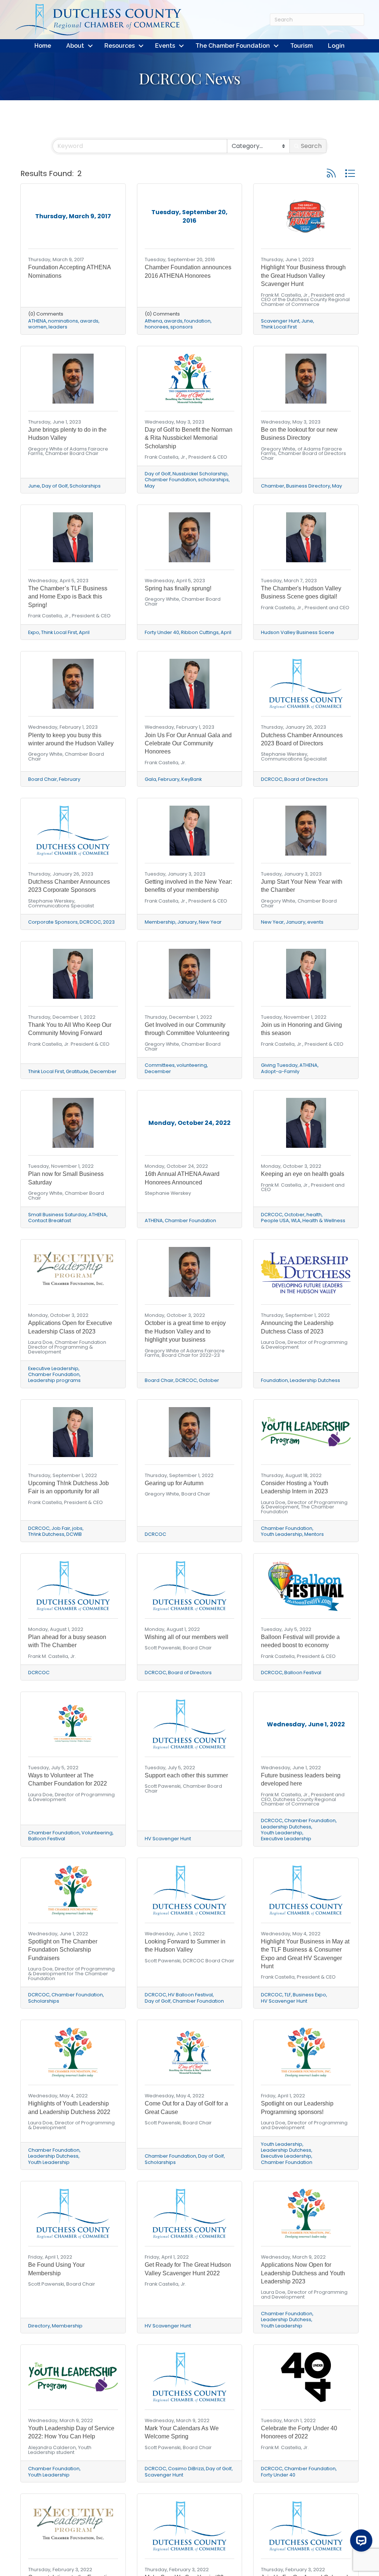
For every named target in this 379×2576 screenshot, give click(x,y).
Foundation (274, 1380)
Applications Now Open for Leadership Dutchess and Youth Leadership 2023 (303, 2273)
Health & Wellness (324, 1220)
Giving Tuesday (279, 1065)
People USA (275, 1220)
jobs (77, 1528)
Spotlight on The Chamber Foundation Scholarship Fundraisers (63, 1950)
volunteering (192, 1065)
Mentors (314, 1534)
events (315, 922)
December (103, 1071)
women (37, 327)
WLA (296, 1220)
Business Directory (308, 486)
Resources (120, 46)
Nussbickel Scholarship (200, 474)
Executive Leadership (53, 1368)
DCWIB (74, 1534)
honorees (157, 327)
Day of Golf (55, 486)
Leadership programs (54, 1380)
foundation (197, 321)
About (75, 46)
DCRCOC (272, 779)
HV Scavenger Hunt (168, 1839)
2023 (109, 922)
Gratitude (77, 1071)
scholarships (213, 480)
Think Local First (279, 327)
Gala (150, 779)
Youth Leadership (282, 1534)
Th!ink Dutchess (46, 1534)
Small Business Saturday (57, 1215)
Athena (153, 321)
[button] (331, 173)
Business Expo (309, 1995)
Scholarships (85, 486)
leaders (58, 327)
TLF (288, 1995)
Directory (39, 2326)
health (314, 1215)
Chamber (273, 486)
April (84, 632)
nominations (63, 321)
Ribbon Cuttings (200, 632)
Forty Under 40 (162, 632)
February (70, 779)
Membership (160, 922)
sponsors (182, 327)
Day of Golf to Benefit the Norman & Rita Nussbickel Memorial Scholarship (189, 438)
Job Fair (61, 1528)
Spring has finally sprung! (178, 588)
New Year (210, 922)
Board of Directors (306, 779)
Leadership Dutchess (315, 1380)
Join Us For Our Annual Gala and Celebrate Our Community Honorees (188, 744)
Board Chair (43, 779)
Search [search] (311, 146)
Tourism (301, 46)
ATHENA (37, 321)
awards (89, 321)
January (187, 922)
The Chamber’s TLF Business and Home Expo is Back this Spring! (68, 597)
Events (165, 46)
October (294, 1215)
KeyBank (192, 779)
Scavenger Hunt (280, 321)
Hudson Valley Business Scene (298, 632)
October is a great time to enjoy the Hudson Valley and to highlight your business (185, 1331)
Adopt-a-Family (280, 1071)
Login (336, 46)
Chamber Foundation (170, 480)
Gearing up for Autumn (174, 1483)
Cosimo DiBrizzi (186, 2469)
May (150, 486)
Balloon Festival (303, 1673)
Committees (160, 1065)
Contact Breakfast (50, 1220)
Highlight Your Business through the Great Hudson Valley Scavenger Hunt (303, 276)
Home (43, 46)
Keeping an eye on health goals (303, 1174)
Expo (34, 632)
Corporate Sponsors (53, 922)
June (307, 321)
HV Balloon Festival (190, 1995)
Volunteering (97, 1833)
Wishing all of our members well (187, 1637)
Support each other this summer (186, 1775)
